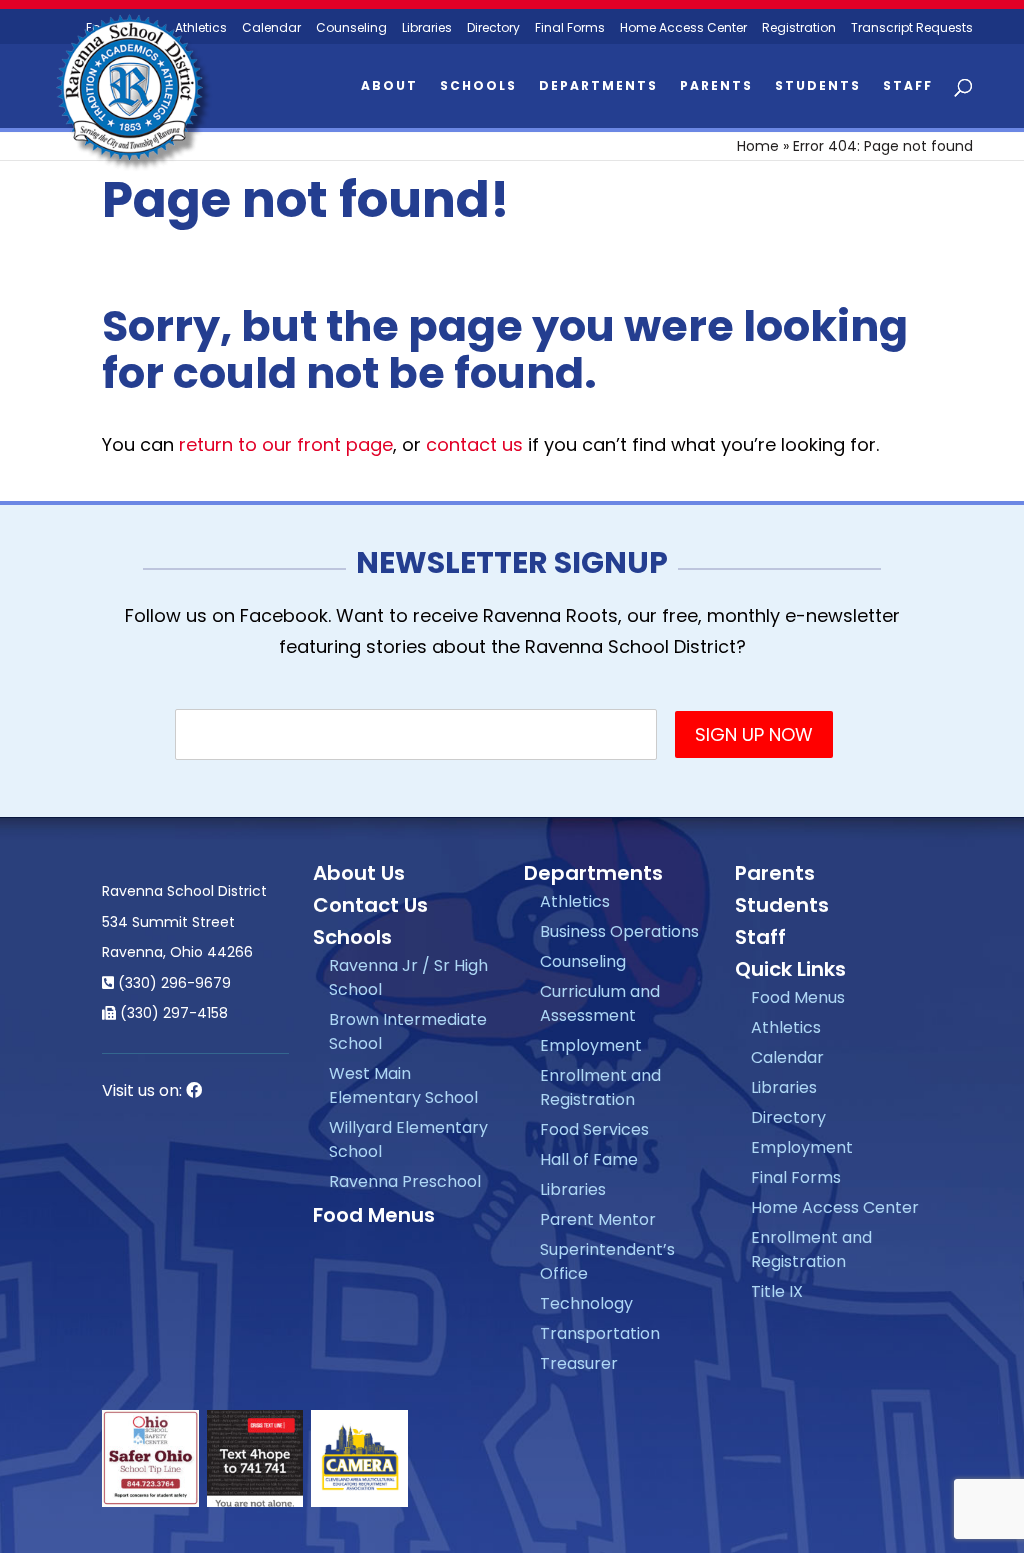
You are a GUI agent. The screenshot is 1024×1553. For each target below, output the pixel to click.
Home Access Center (683, 28)
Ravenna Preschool (405, 1181)
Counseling (351, 28)
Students (818, 86)
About (389, 86)
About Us (359, 873)
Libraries (427, 28)
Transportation (600, 1333)
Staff (908, 86)
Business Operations (619, 931)
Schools (478, 86)
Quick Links (790, 969)
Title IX (777, 1291)
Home (758, 146)
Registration (799, 28)
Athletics (575, 901)
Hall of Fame (589, 1159)
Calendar (271, 28)
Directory (493, 28)
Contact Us (370, 905)
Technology (586, 1303)
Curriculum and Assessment (600, 1003)
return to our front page (286, 444)
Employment (591, 1045)
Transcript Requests (912, 28)
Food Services (594, 1129)
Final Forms (570, 28)
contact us (474, 444)
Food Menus (374, 1215)
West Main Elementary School (403, 1085)
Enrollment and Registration (600, 1087)
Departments (598, 86)
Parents (716, 86)
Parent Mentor (598, 1219)
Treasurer (579, 1363)
